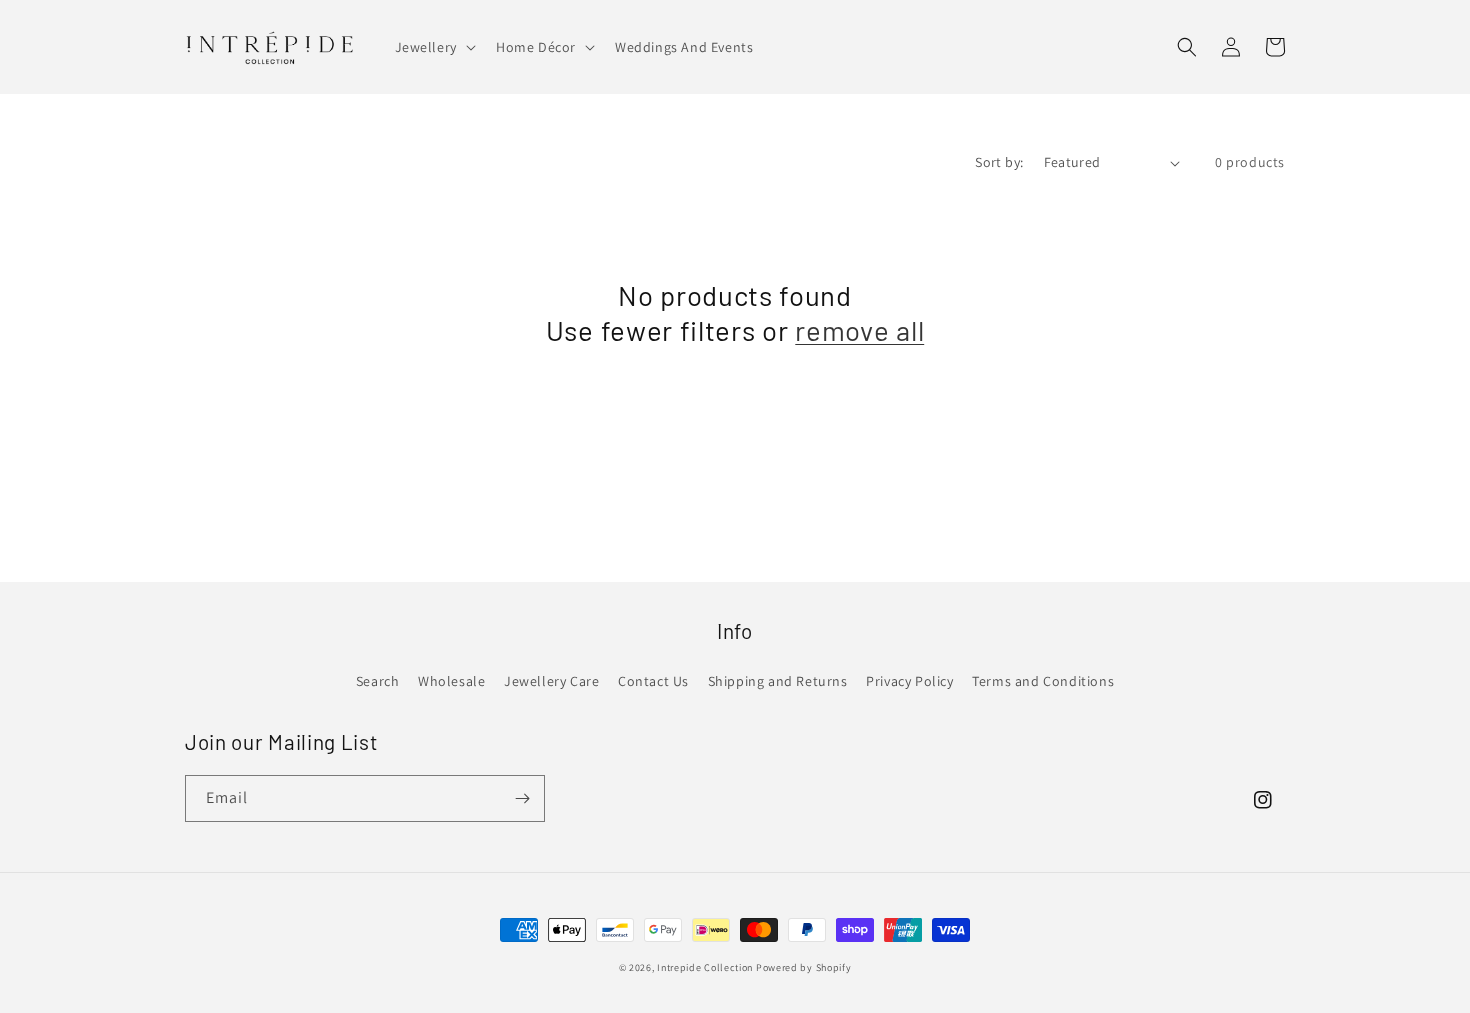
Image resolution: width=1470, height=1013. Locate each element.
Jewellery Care (551, 681)
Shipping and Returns (778, 681)
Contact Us (653, 681)
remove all (859, 330)
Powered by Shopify (804, 967)
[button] (433, 47)
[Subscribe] (522, 798)
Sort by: (999, 162)
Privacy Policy (909, 681)
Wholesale (451, 681)
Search (378, 681)
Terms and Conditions (1043, 681)
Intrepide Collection (706, 967)
